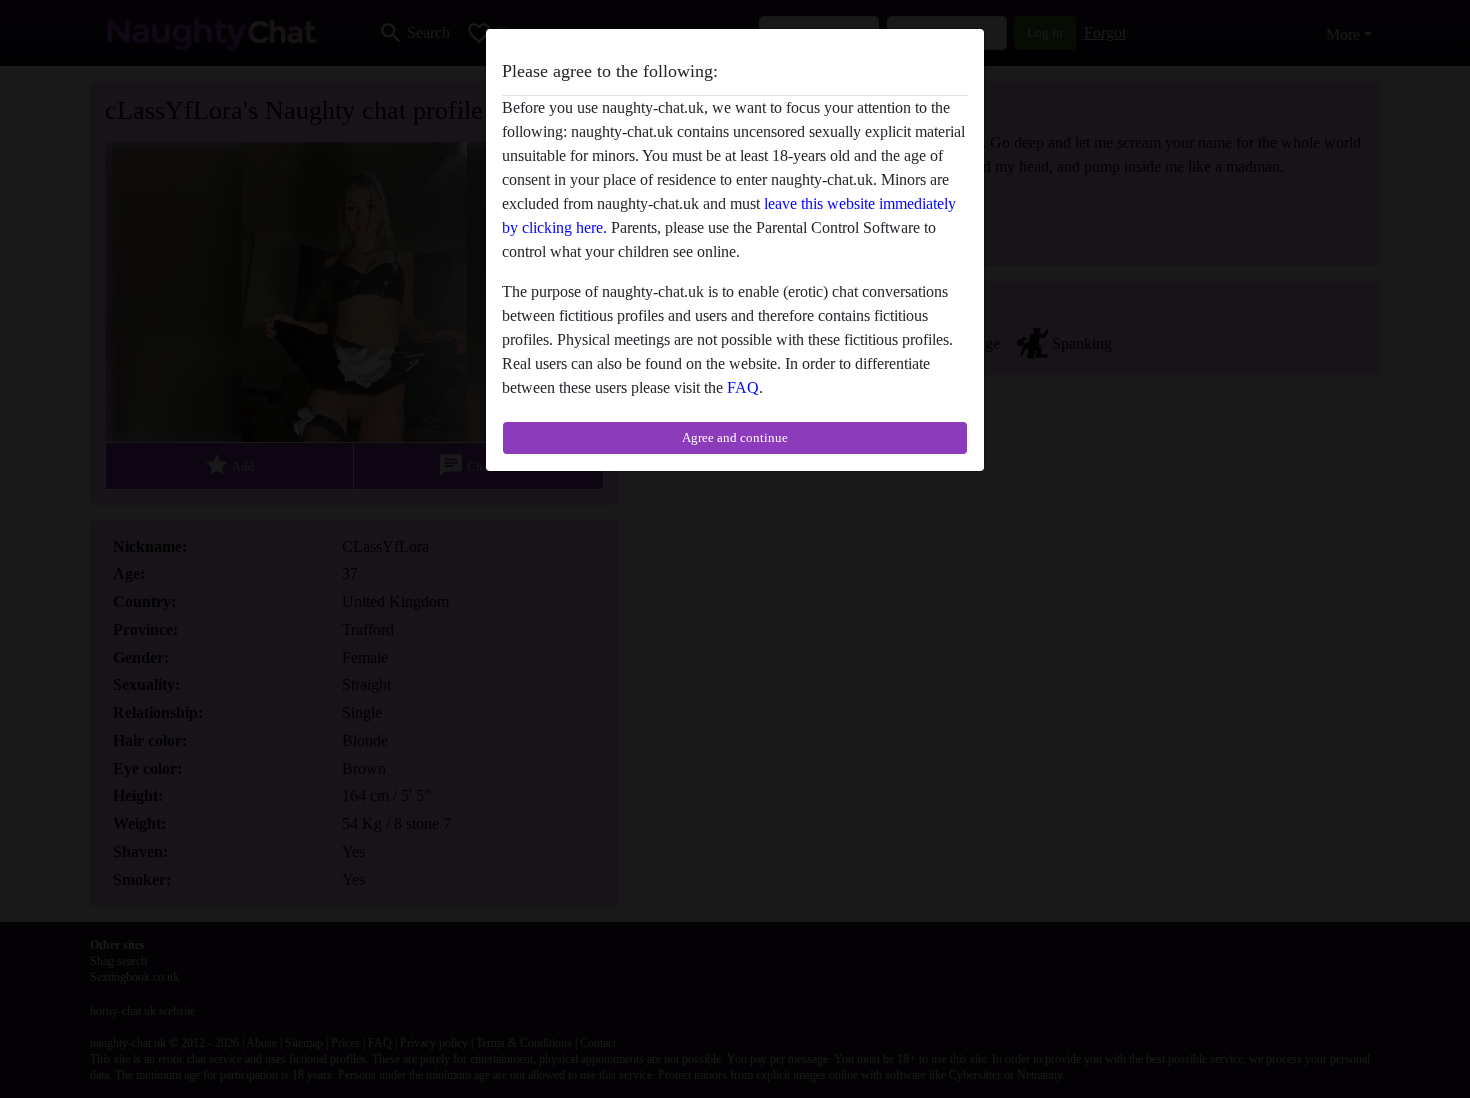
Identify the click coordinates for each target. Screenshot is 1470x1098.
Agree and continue (735, 437)
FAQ (743, 387)
